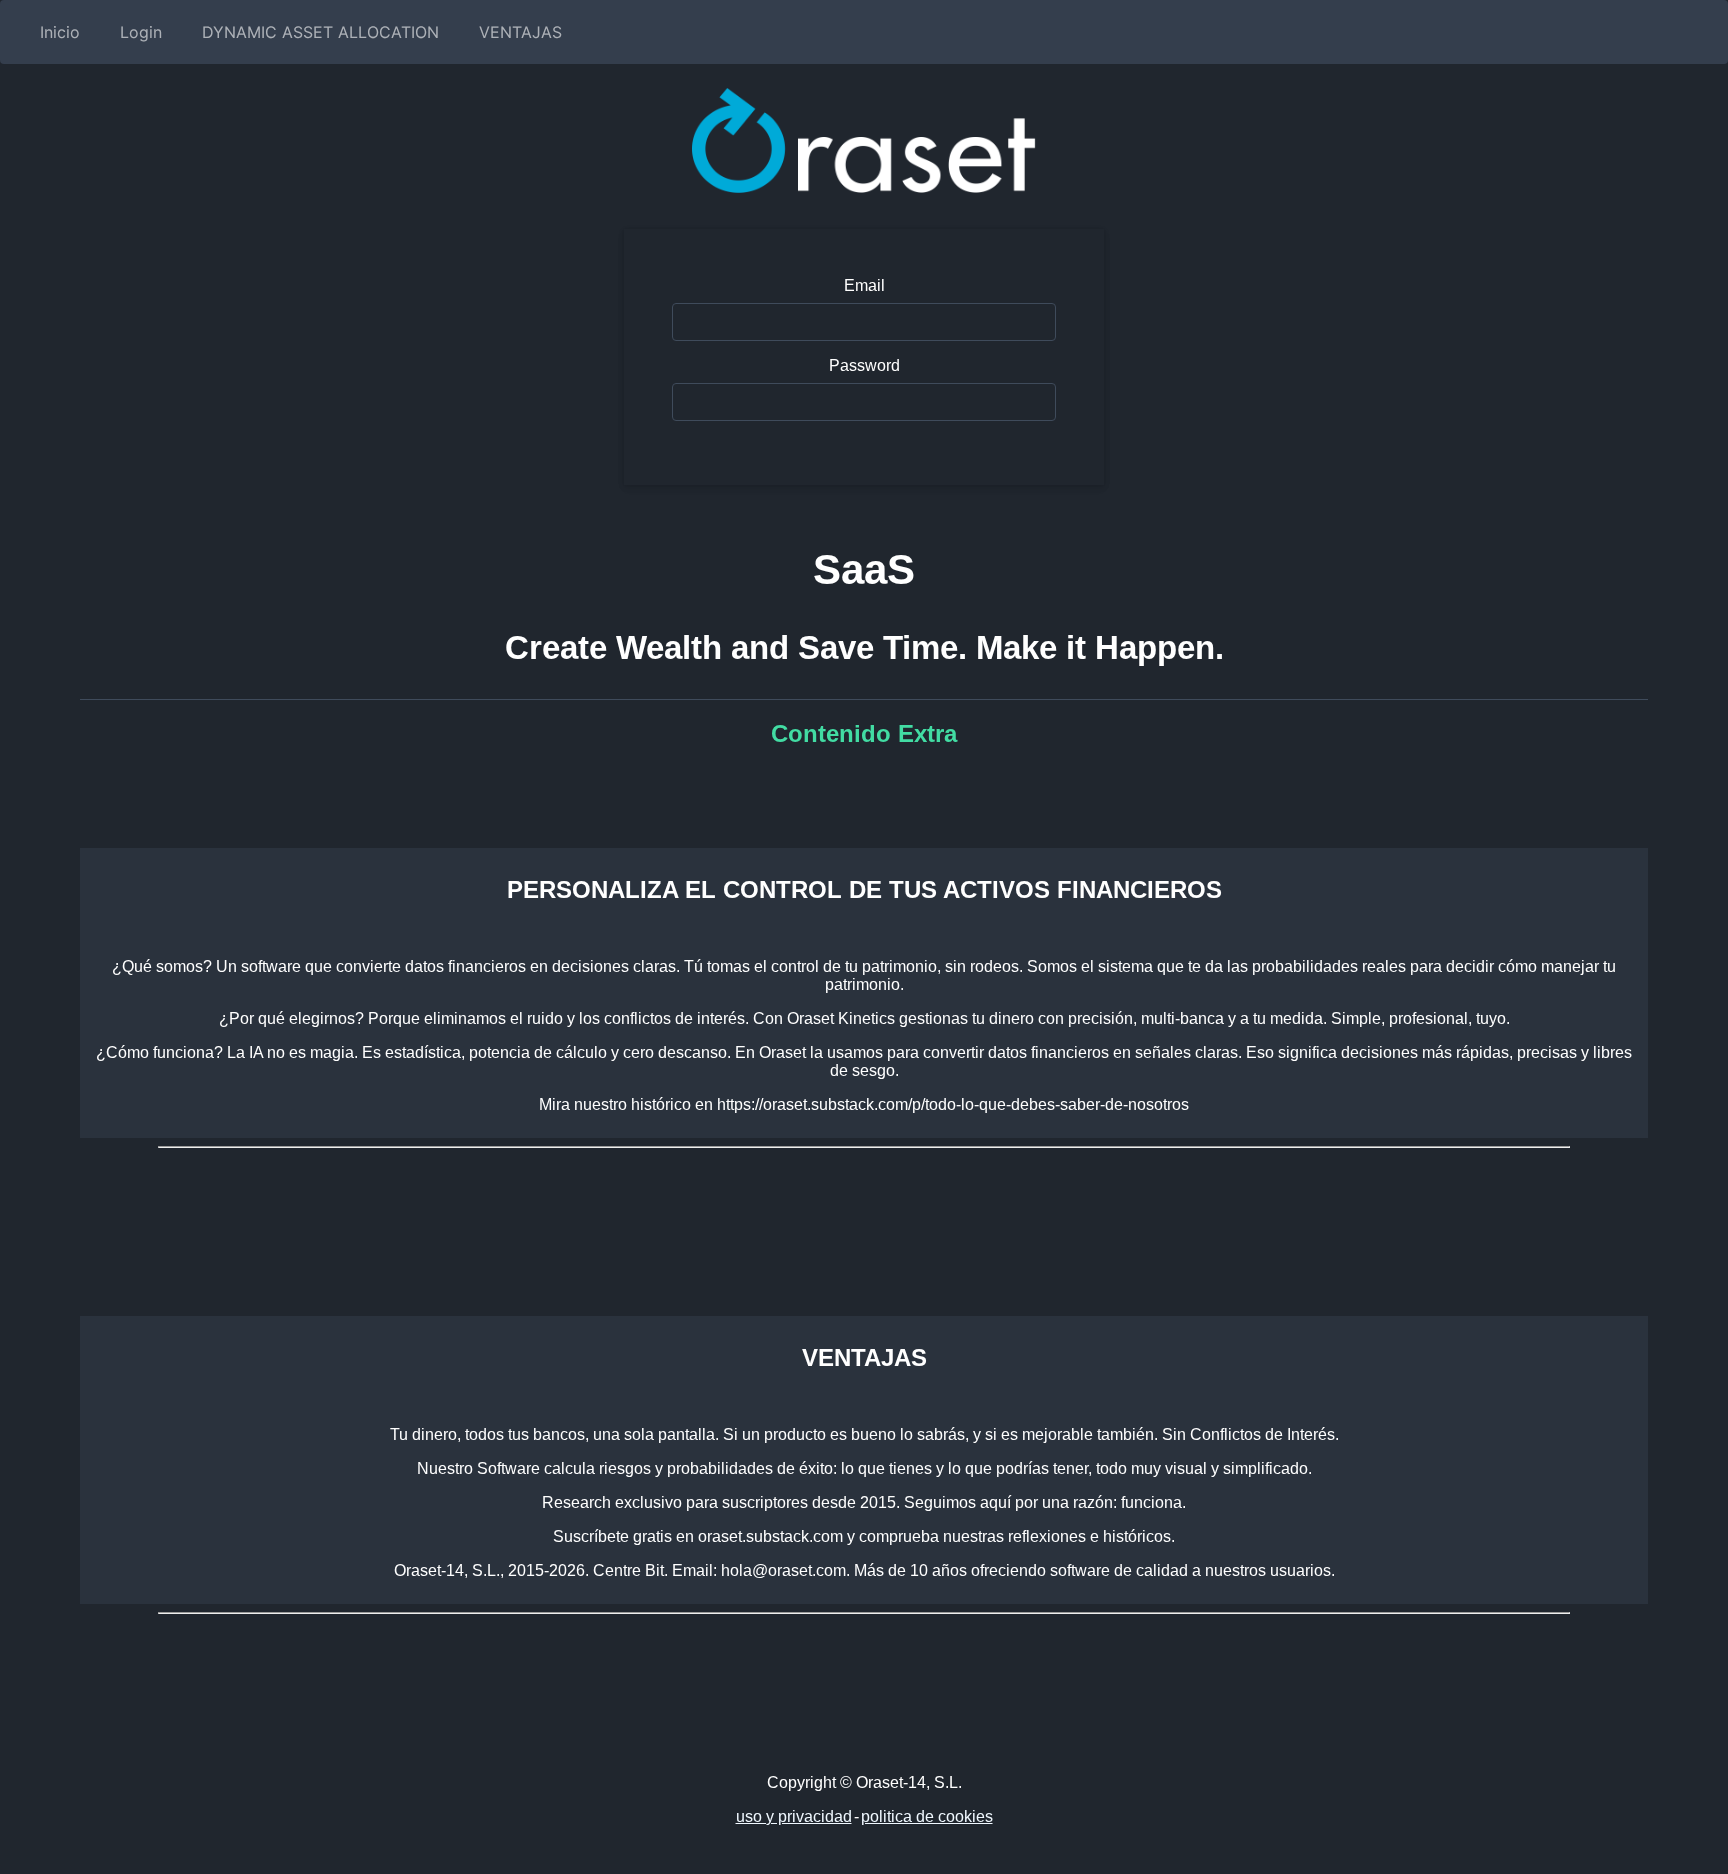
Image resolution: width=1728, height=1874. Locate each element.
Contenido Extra (864, 733)
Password (864, 365)
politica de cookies (927, 1816)
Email (864, 285)
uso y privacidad (794, 1816)
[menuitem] (56, 32)
